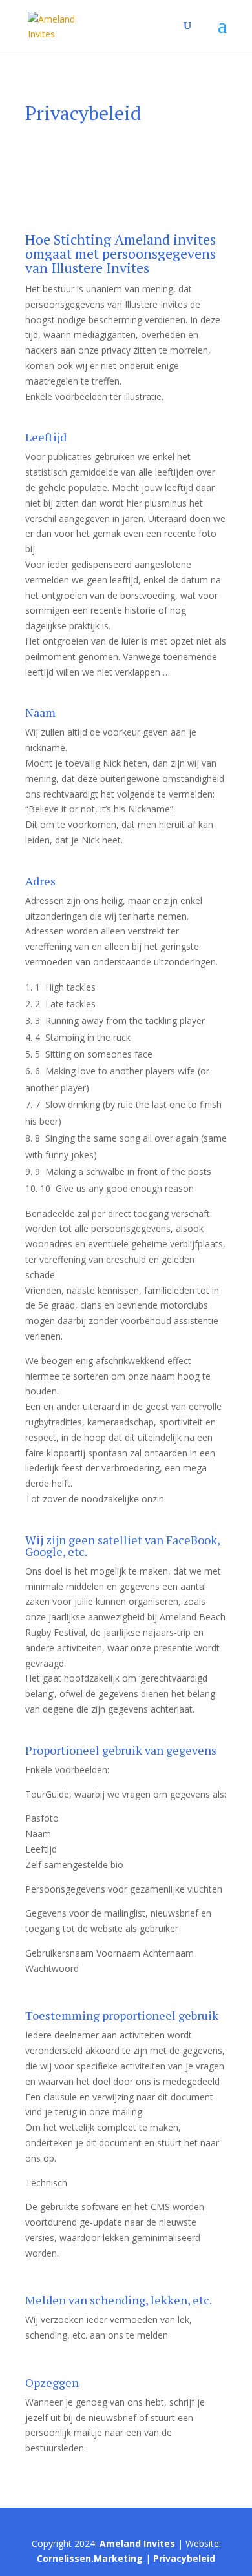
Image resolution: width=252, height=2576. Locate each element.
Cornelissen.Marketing (90, 2558)
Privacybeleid (184, 2558)
